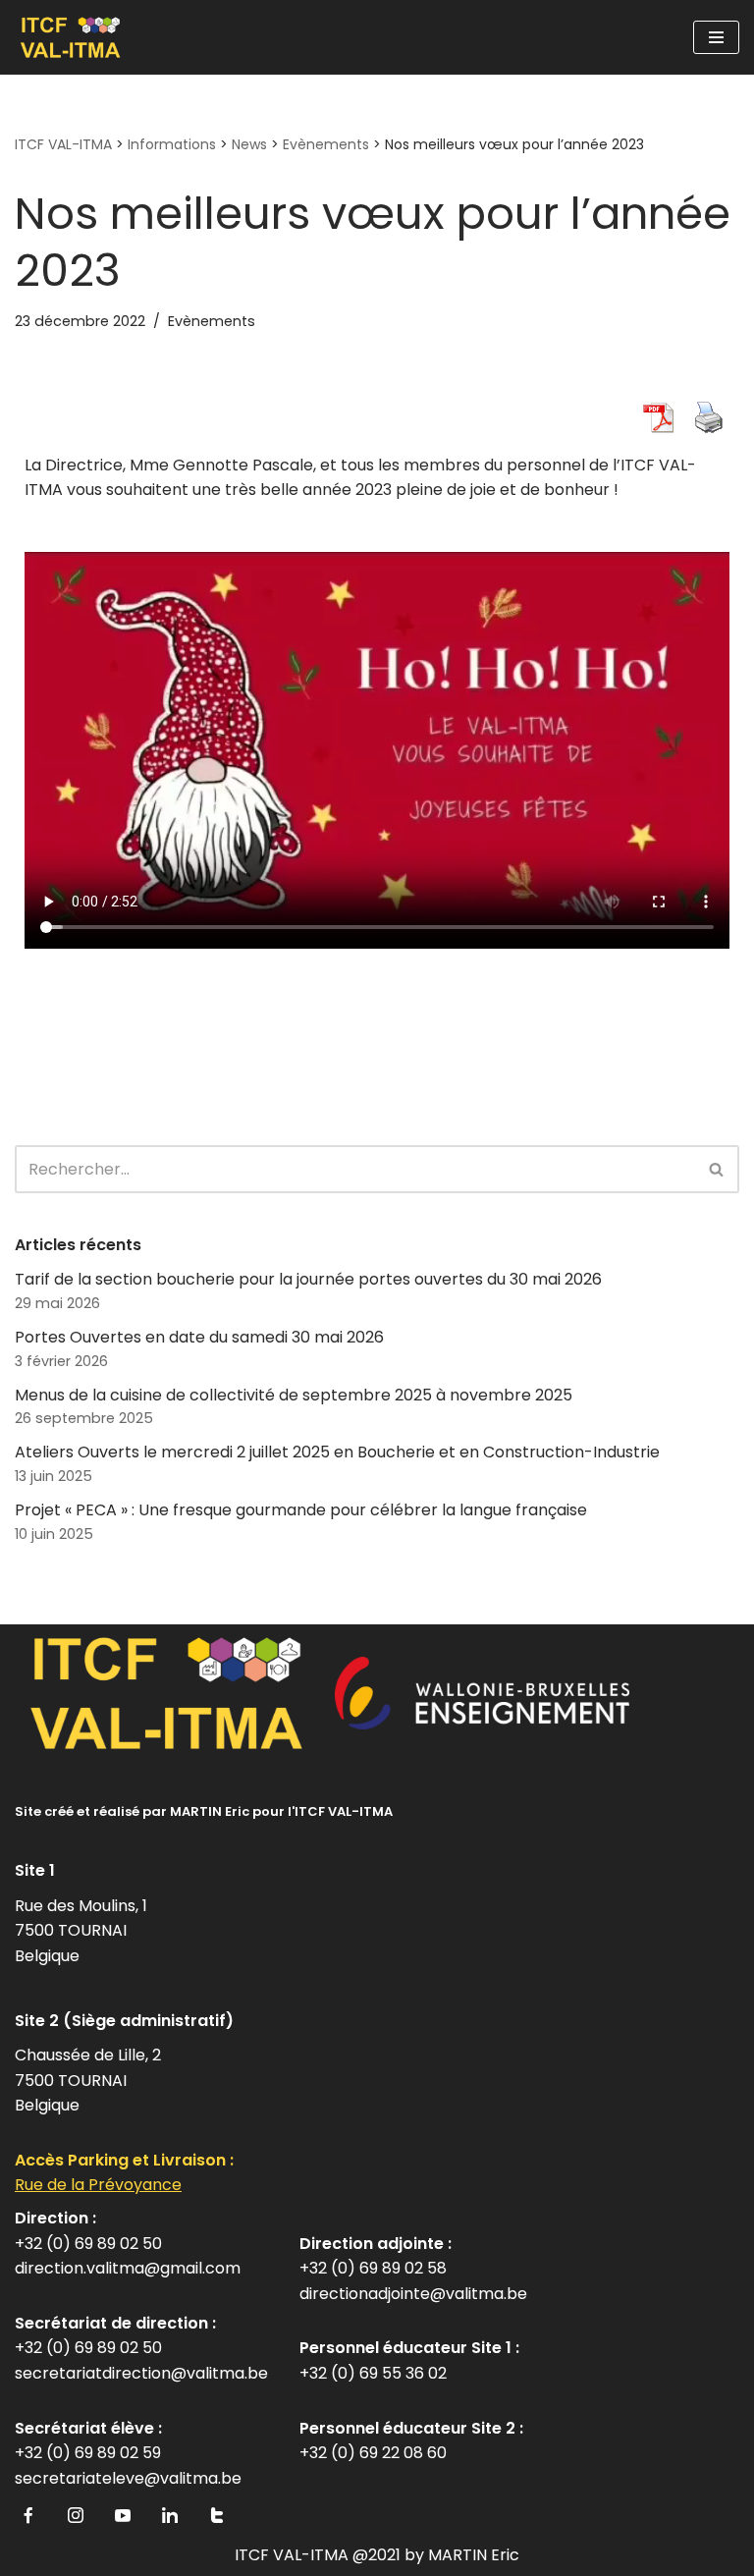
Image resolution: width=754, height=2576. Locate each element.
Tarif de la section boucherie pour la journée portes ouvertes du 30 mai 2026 (308, 1279)
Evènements (212, 321)
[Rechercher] (717, 1169)
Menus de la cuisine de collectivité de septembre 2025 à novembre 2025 (294, 1395)
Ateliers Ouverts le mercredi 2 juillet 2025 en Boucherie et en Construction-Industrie (337, 1452)
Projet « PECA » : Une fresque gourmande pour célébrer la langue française (301, 1510)
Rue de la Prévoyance (98, 2185)
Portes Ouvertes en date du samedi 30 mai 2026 (199, 1337)
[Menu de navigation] (716, 37)
